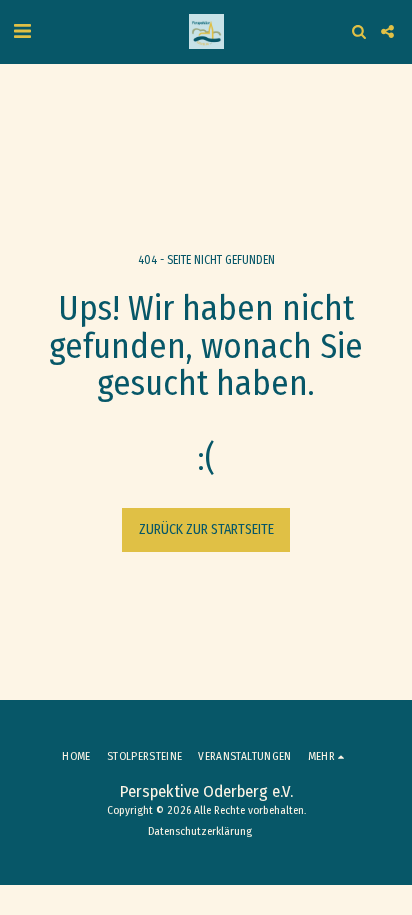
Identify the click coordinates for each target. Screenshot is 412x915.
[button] (22, 31)
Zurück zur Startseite (206, 529)
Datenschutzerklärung (200, 831)
